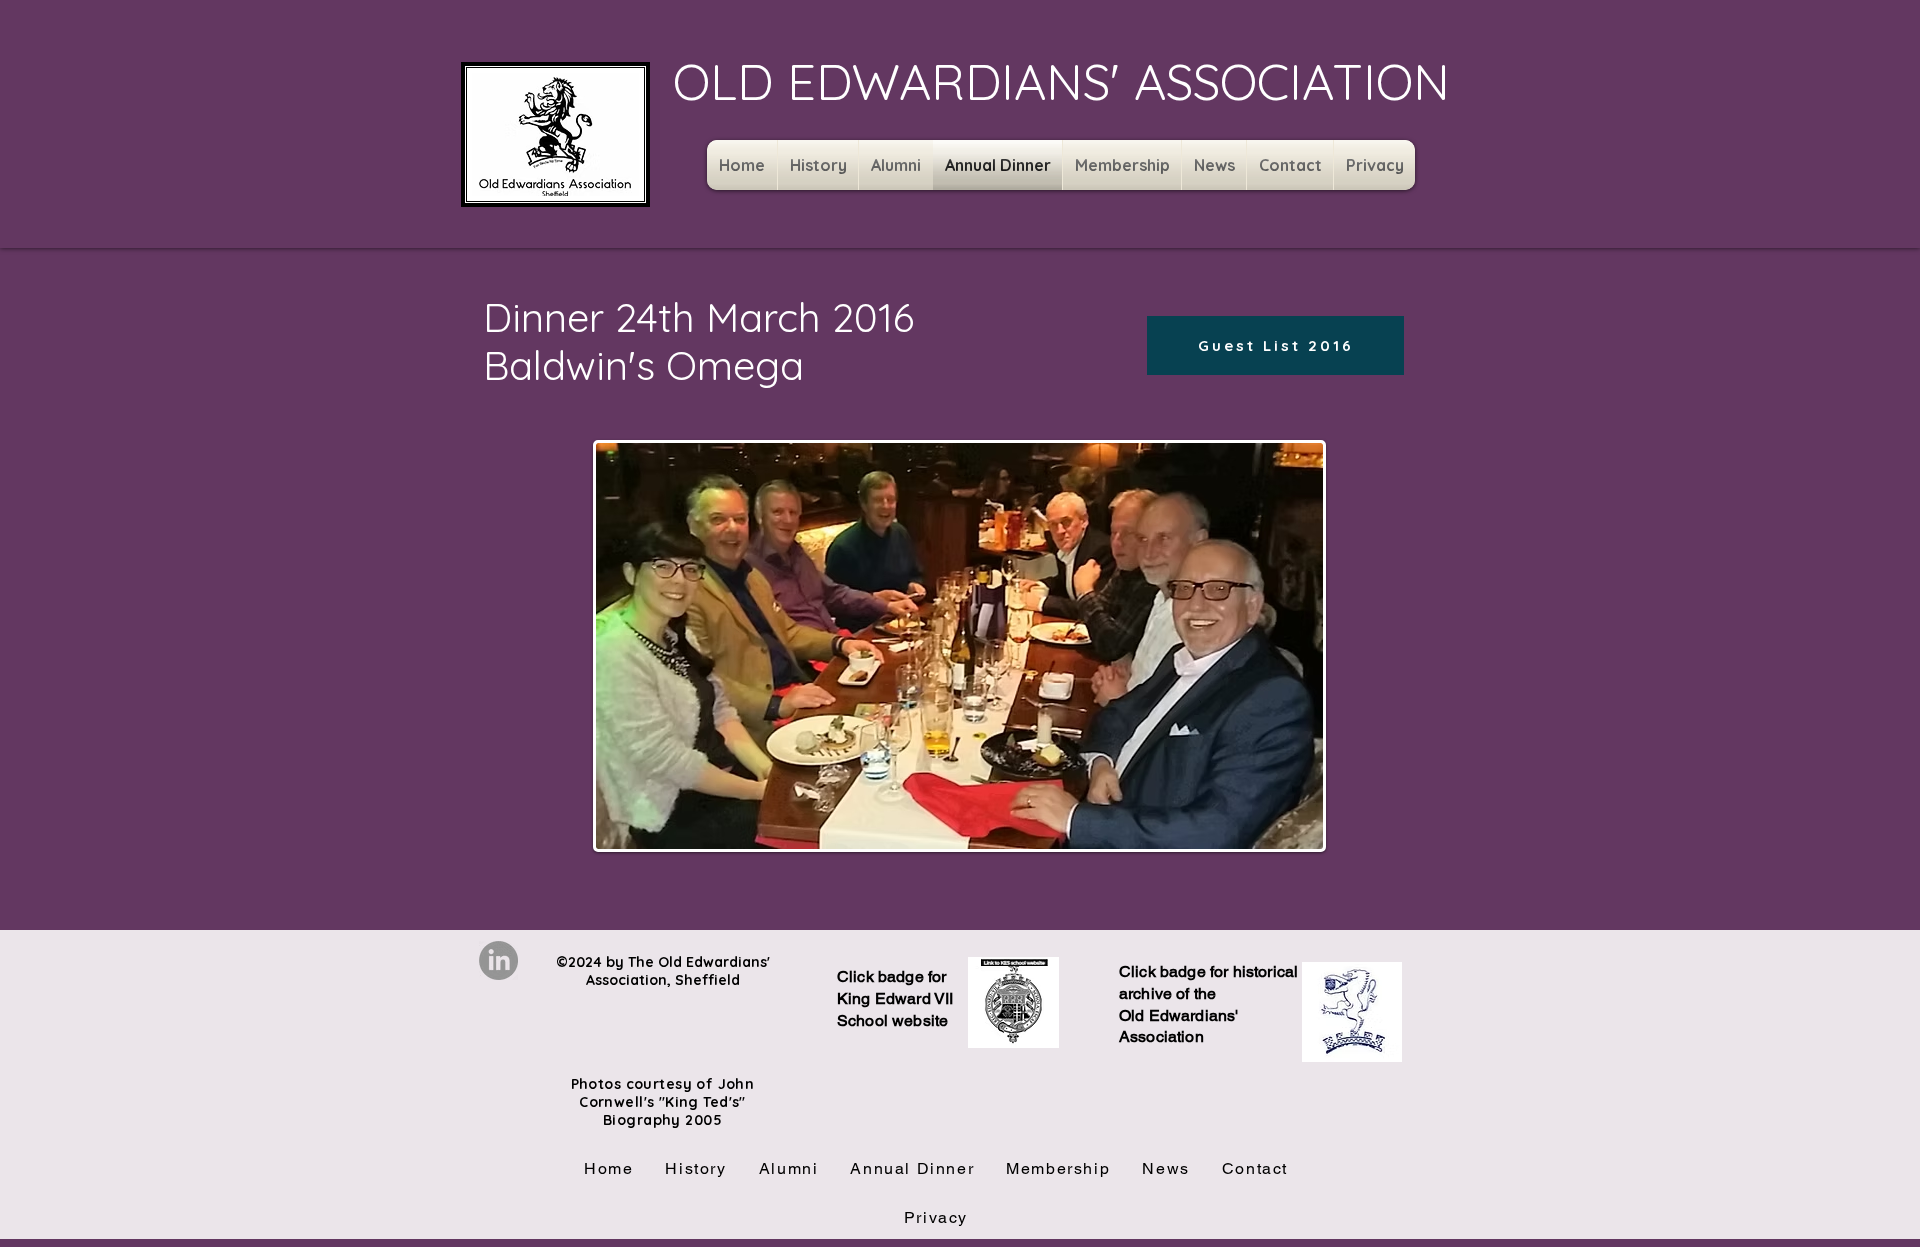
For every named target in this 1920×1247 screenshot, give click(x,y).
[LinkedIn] (498, 960)
